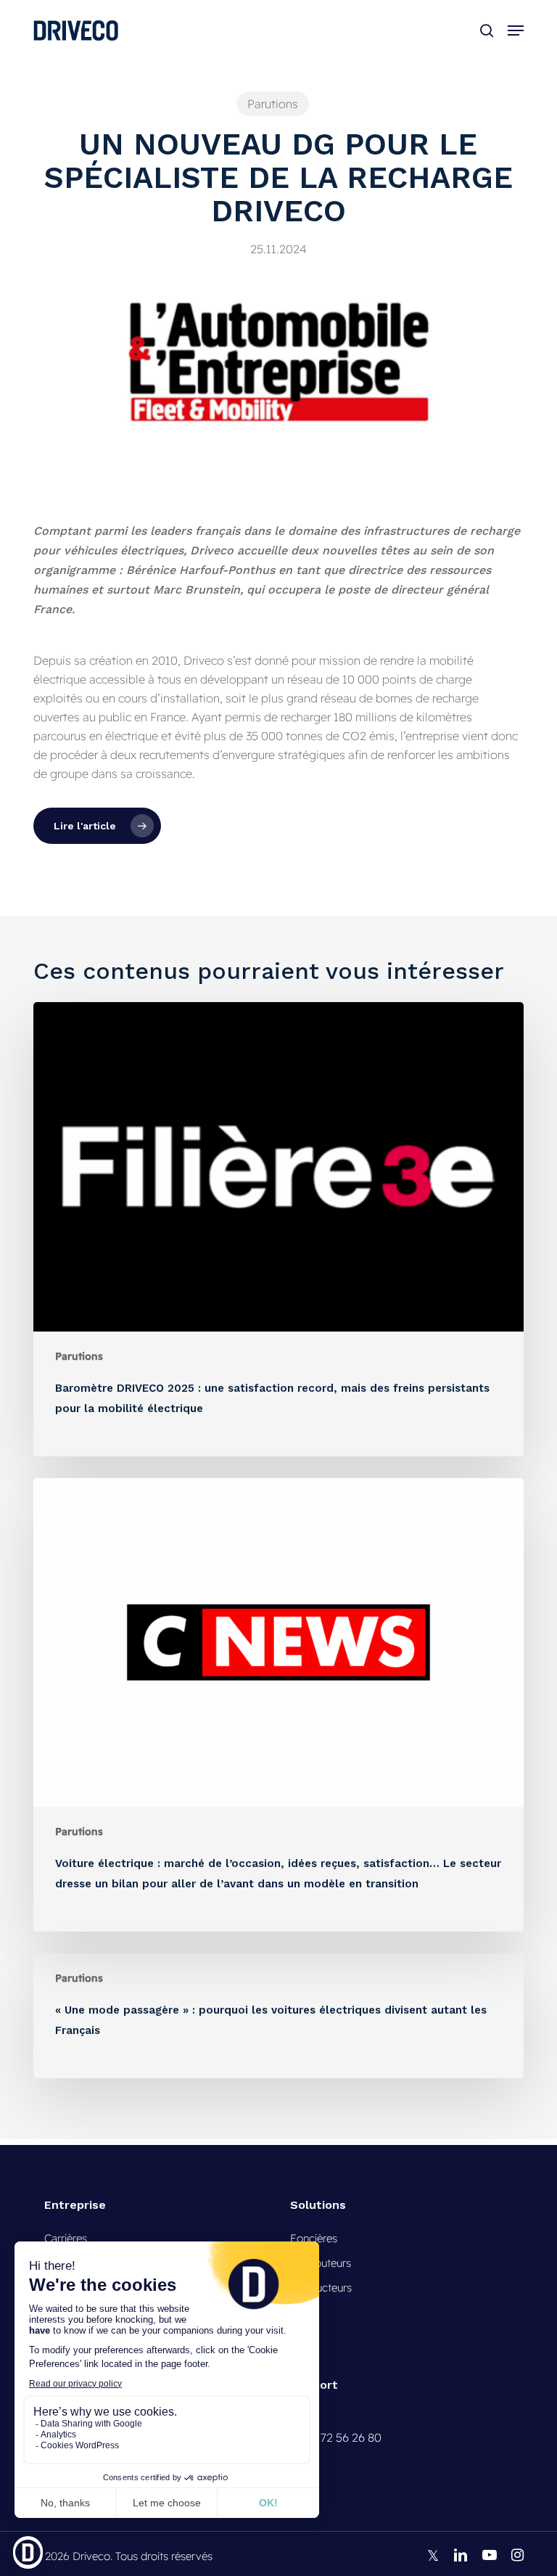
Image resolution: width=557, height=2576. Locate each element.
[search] (487, 30)
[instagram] (517, 2555)
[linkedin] (461, 2555)
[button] (516, 30)
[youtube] (490, 2555)
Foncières (314, 2238)
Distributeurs (321, 2263)
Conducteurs (321, 2288)
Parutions (273, 104)
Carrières (66, 2238)
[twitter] (433, 2555)
